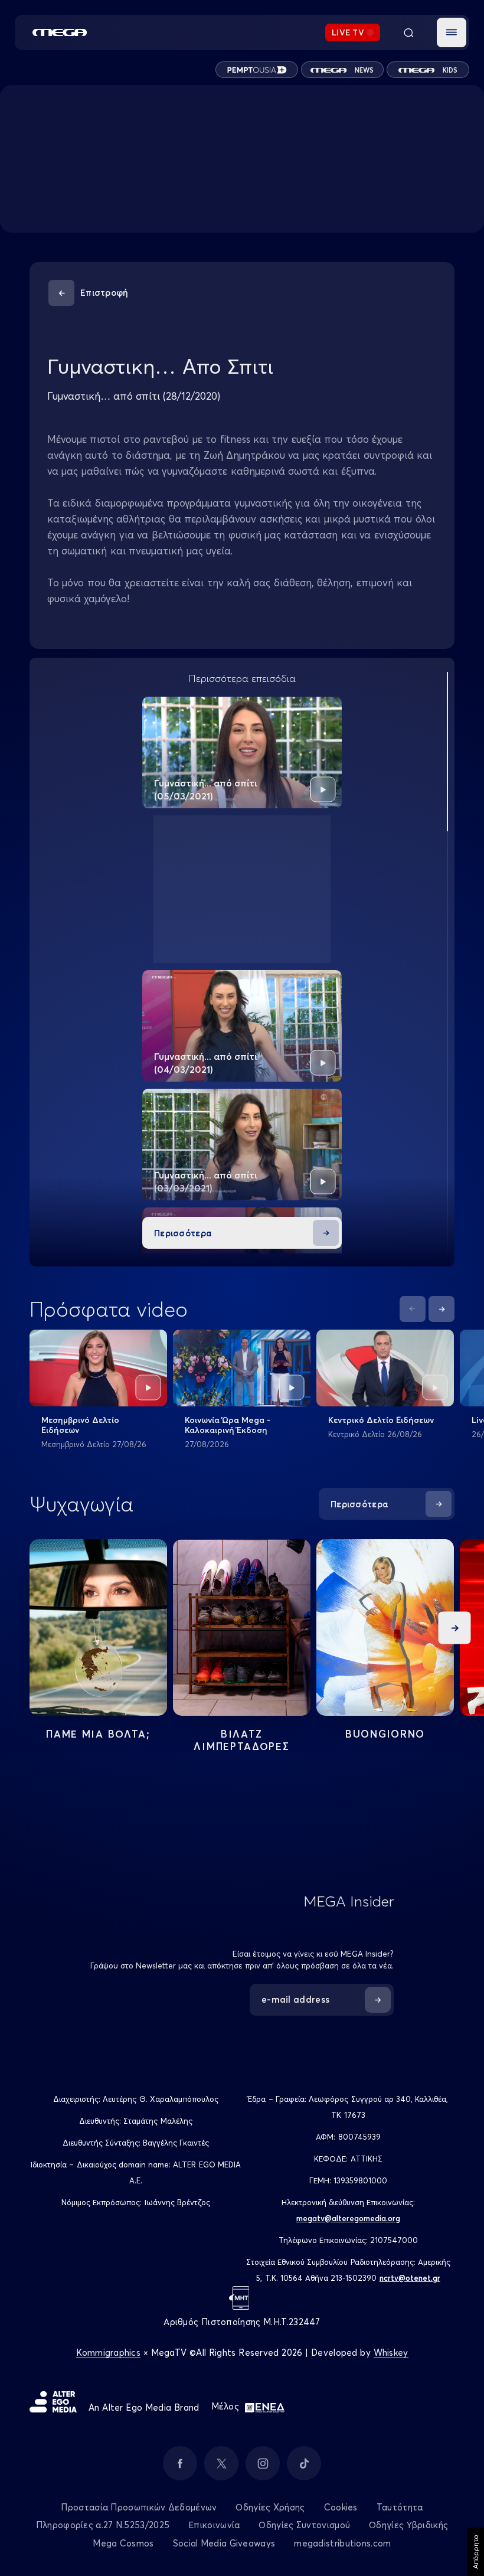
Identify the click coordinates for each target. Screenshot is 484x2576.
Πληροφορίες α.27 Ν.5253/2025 (103, 2525)
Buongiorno (385, 1734)
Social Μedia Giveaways (224, 2543)
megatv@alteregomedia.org (348, 2218)
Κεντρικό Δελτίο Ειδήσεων (381, 1420)
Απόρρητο (475, 2552)
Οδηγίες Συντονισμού (304, 2525)
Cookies (341, 2507)
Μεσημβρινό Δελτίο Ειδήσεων (80, 1425)
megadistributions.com (342, 2543)
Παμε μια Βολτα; (98, 1734)
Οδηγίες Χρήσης (270, 2507)
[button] (452, 32)
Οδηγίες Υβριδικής (408, 2525)
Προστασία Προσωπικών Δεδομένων (139, 2507)
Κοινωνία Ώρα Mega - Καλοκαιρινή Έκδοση (228, 1425)
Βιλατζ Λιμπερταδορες (241, 1740)
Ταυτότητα (400, 2507)
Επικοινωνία (214, 2525)
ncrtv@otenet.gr (410, 2278)
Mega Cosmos (123, 2543)
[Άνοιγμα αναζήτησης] (408, 32)
